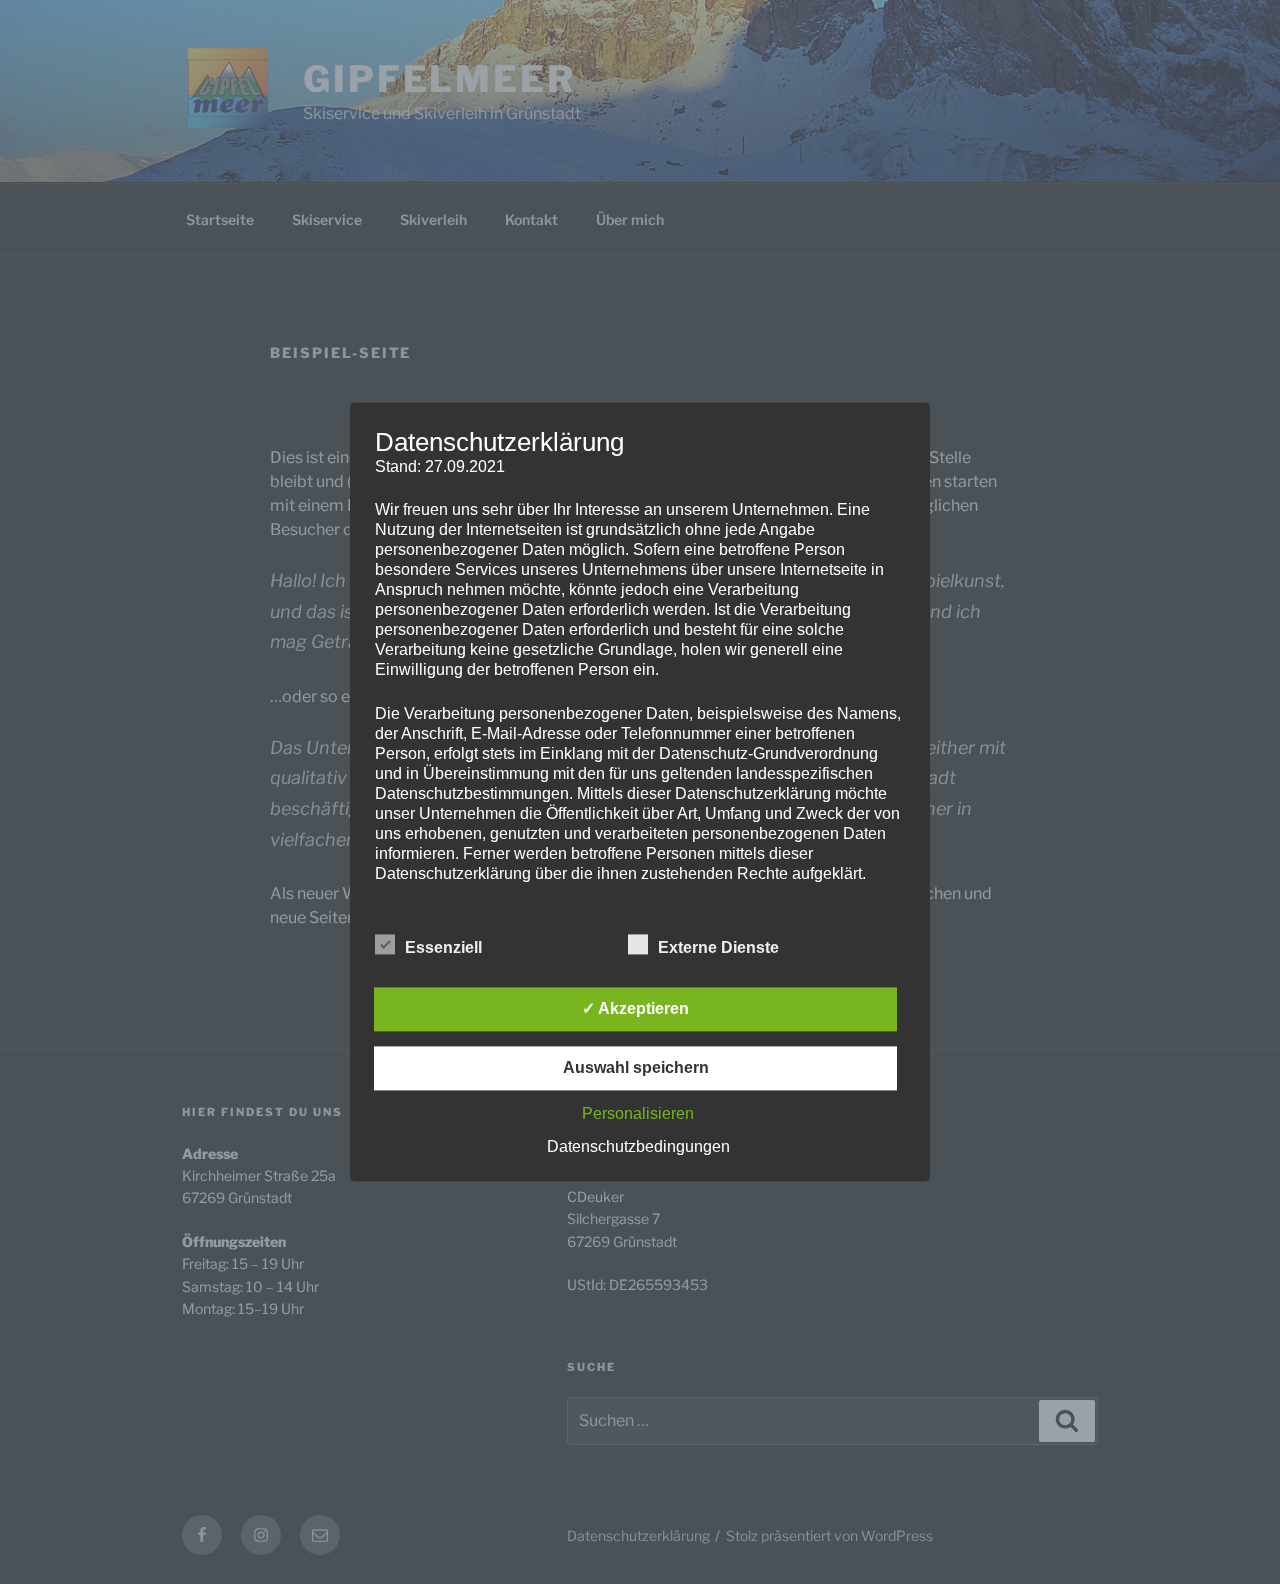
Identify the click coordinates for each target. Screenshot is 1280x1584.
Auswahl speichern (636, 1068)
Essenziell (443, 948)
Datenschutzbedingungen (638, 1147)
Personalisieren (638, 1114)
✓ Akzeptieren (635, 1009)
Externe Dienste (718, 948)
